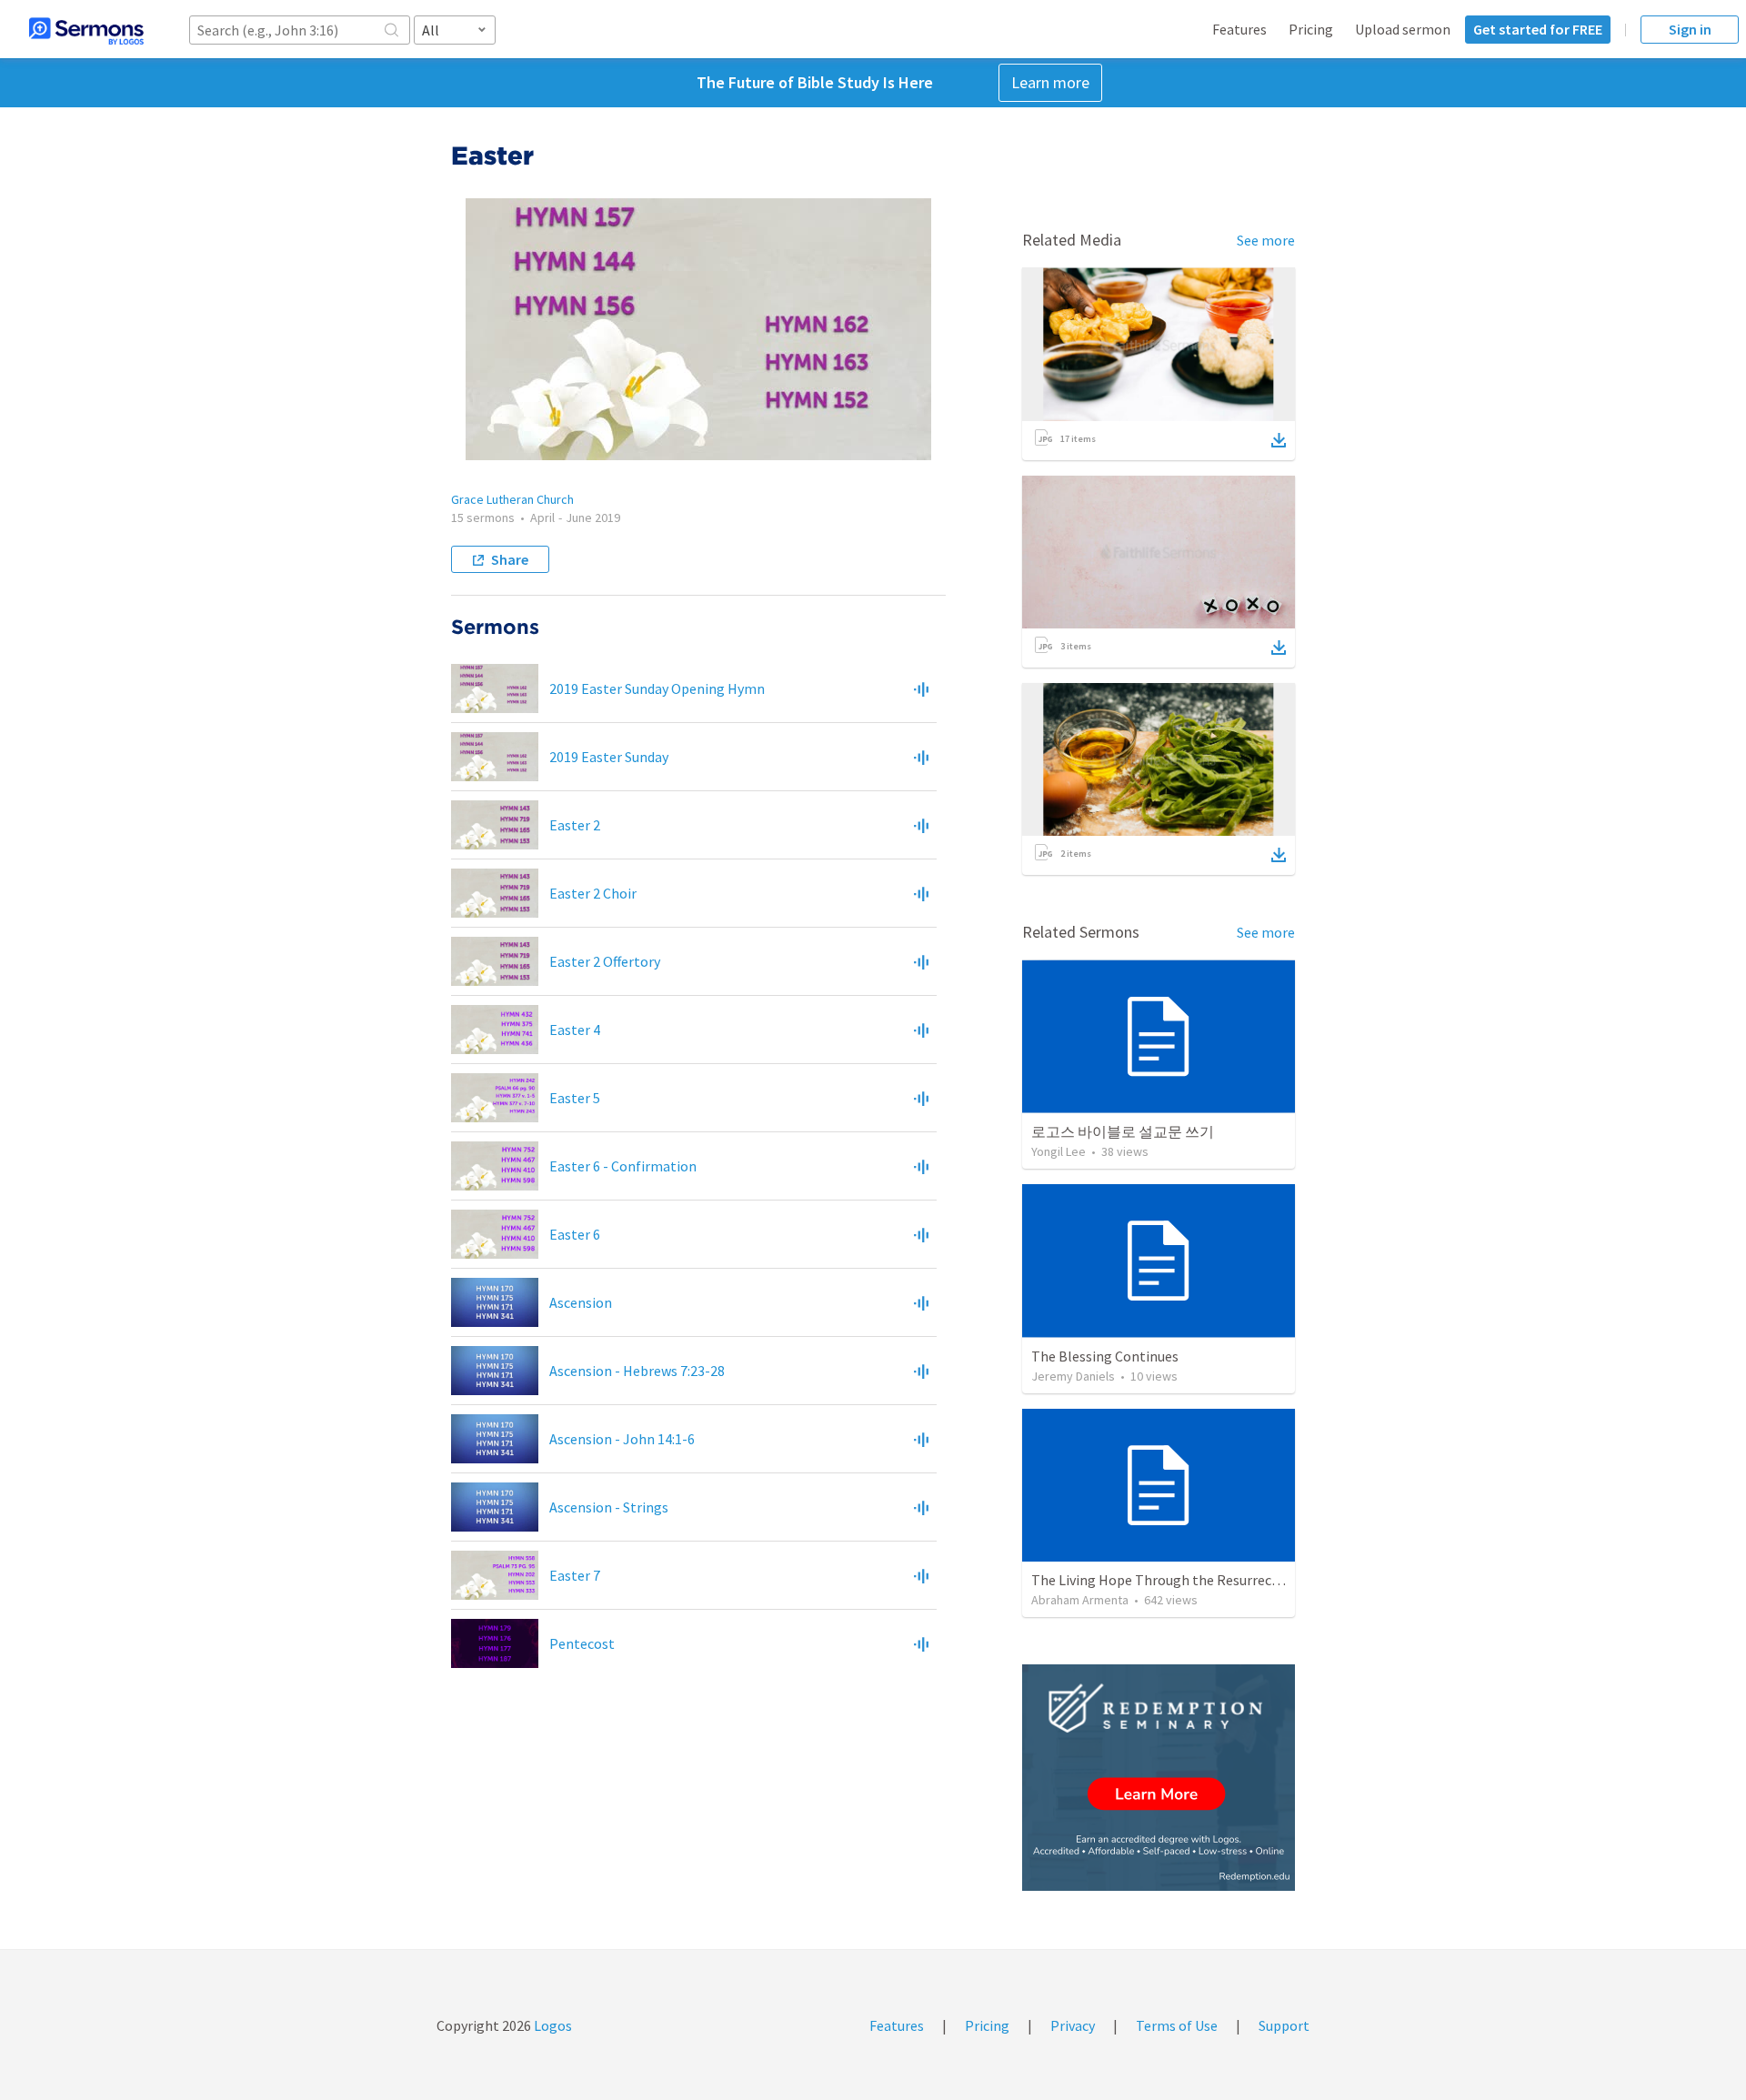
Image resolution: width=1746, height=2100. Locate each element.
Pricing (1311, 29)
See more (1266, 240)
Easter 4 (575, 1030)
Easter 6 (575, 1234)
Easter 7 (575, 1575)
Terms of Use (1177, 2025)
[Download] (1279, 440)
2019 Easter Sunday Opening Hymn (657, 688)
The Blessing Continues (1105, 1356)
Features (1239, 29)
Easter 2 (575, 825)
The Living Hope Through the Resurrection (1164, 1580)
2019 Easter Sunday (609, 757)
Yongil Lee (1059, 1151)
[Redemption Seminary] (1159, 1778)
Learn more (1050, 82)
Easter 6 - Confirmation (623, 1166)
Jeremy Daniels (1073, 1376)
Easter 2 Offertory (605, 961)
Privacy (1073, 2025)
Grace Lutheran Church (512, 499)
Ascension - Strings (609, 1507)
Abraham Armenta (1080, 1600)
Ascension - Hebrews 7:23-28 (637, 1371)
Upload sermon (1403, 29)
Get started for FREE (1538, 29)
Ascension (581, 1302)
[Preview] (921, 688)
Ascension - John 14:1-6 (622, 1439)
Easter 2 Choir (593, 893)
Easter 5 (575, 1098)
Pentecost (582, 1643)
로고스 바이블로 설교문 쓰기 (1123, 1131)
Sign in (1690, 29)
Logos (552, 2025)
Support (1284, 2025)
